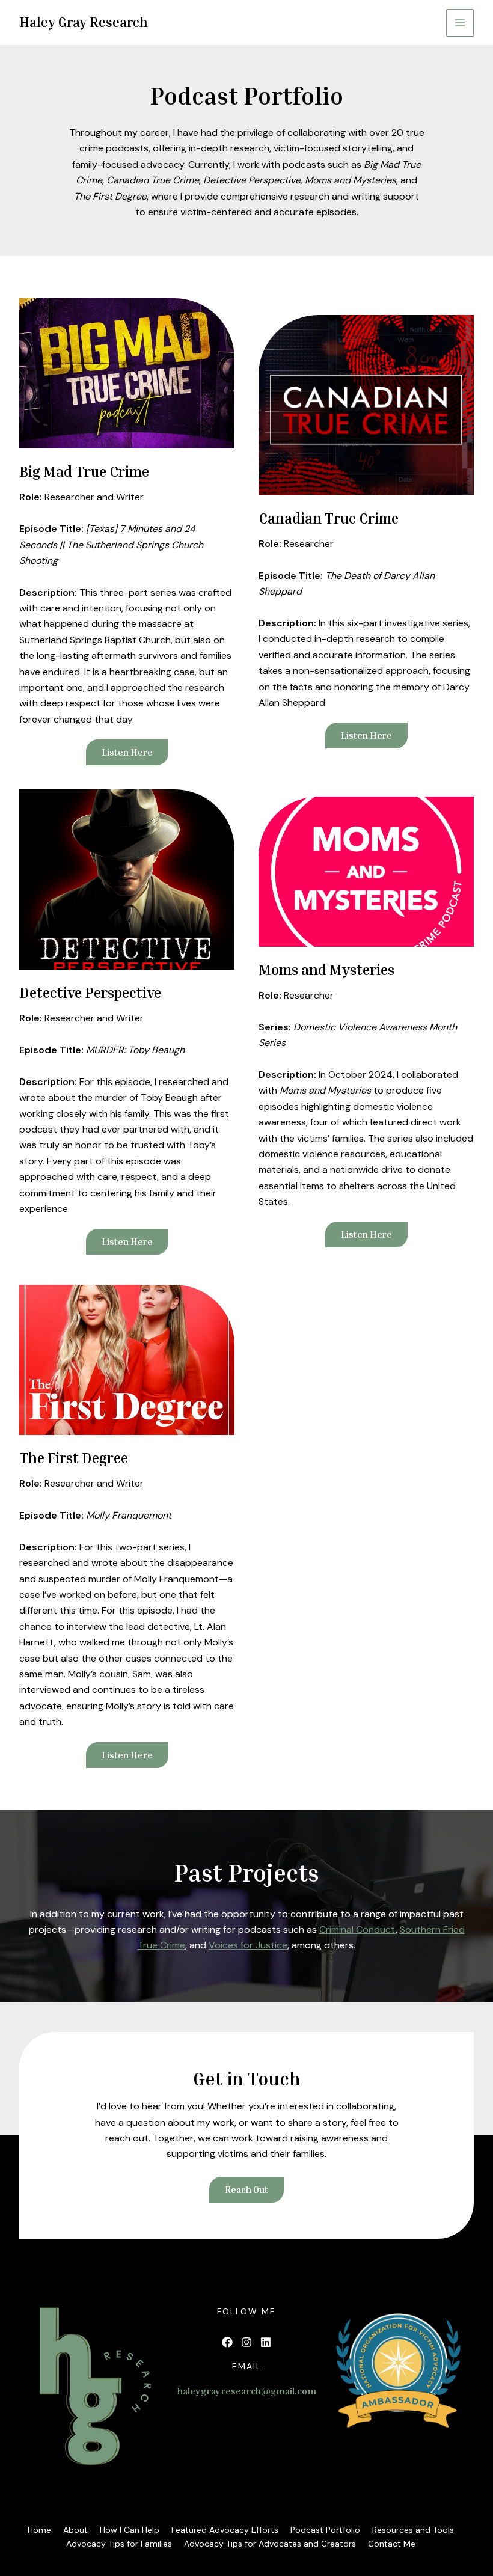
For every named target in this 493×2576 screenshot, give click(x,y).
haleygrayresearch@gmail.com (247, 2391)
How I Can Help (130, 2530)
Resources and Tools (413, 2530)
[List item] (227, 2342)
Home (39, 2530)
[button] (127, 752)
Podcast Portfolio (325, 2530)
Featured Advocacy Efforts (225, 2530)
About (75, 2530)
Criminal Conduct (357, 1929)
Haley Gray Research (84, 22)
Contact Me (392, 2544)
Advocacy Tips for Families (119, 2544)
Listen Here (366, 735)
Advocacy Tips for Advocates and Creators (270, 2544)
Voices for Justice (248, 1945)
